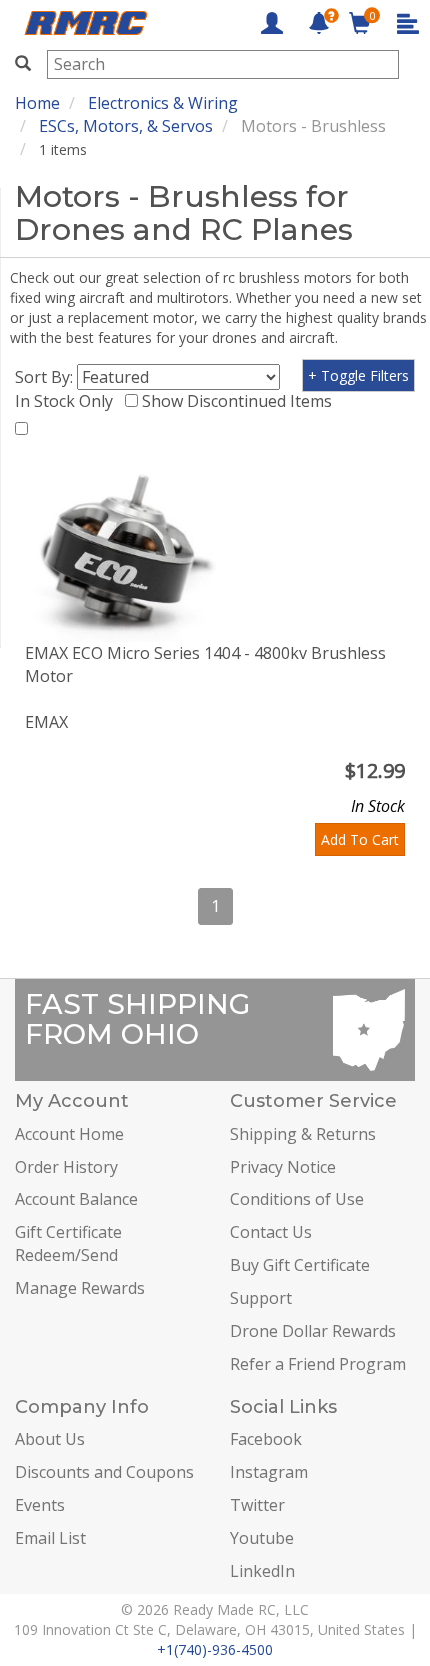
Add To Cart (360, 839)
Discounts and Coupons (104, 1472)
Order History (66, 1167)
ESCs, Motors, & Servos (126, 126)
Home (37, 103)
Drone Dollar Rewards (313, 1331)
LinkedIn (262, 1571)
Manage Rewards (80, 1288)
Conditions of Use (297, 1199)
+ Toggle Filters (358, 375)
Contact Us (271, 1232)
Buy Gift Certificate (300, 1265)
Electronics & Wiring (163, 103)
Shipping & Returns (303, 1134)
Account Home (69, 1134)
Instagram (269, 1472)
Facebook (266, 1439)
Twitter (257, 1505)
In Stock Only (68, 401)
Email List (50, 1538)
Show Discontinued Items (241, 401)
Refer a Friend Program (318, 1364)
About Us (50, 1439)
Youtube (262, 1538)
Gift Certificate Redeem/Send (68, 1243)
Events (40, 1505)
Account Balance (76, 1199)
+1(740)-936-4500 (215, 1649)
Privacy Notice (283, 1167)
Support (261, 1298)
